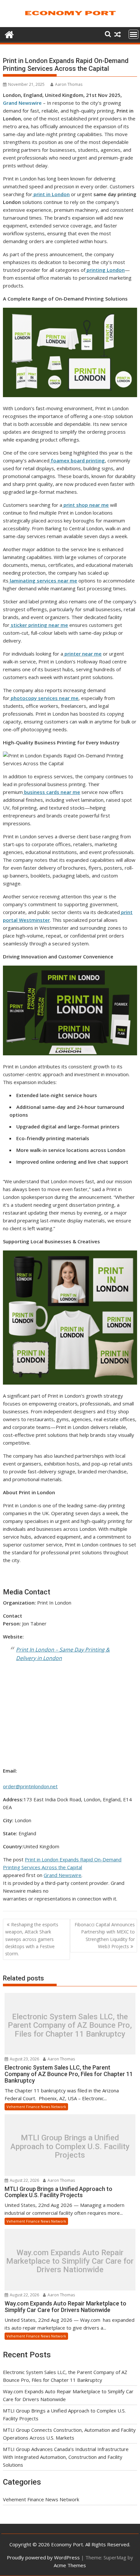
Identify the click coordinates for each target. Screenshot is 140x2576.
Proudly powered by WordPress (43, 2557)
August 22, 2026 (24, 2180)
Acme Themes (70, 2565)
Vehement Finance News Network (36, 2107)
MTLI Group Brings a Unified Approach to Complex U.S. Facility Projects (70, 2147)
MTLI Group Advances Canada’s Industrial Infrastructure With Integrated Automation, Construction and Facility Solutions (66, 2457)
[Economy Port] (9, 34)
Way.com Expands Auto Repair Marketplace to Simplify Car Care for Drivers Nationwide (70, 2261)
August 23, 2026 (24, 2059)
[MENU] (133, 34)
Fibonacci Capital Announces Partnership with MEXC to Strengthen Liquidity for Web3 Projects (105, 1935)
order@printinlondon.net (30, 1786)
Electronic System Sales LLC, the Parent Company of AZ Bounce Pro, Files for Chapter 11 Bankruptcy (70, 2025)
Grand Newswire (22, 103)
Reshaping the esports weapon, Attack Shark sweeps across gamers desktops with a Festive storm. (32, 1939)
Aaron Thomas (69, 84)
